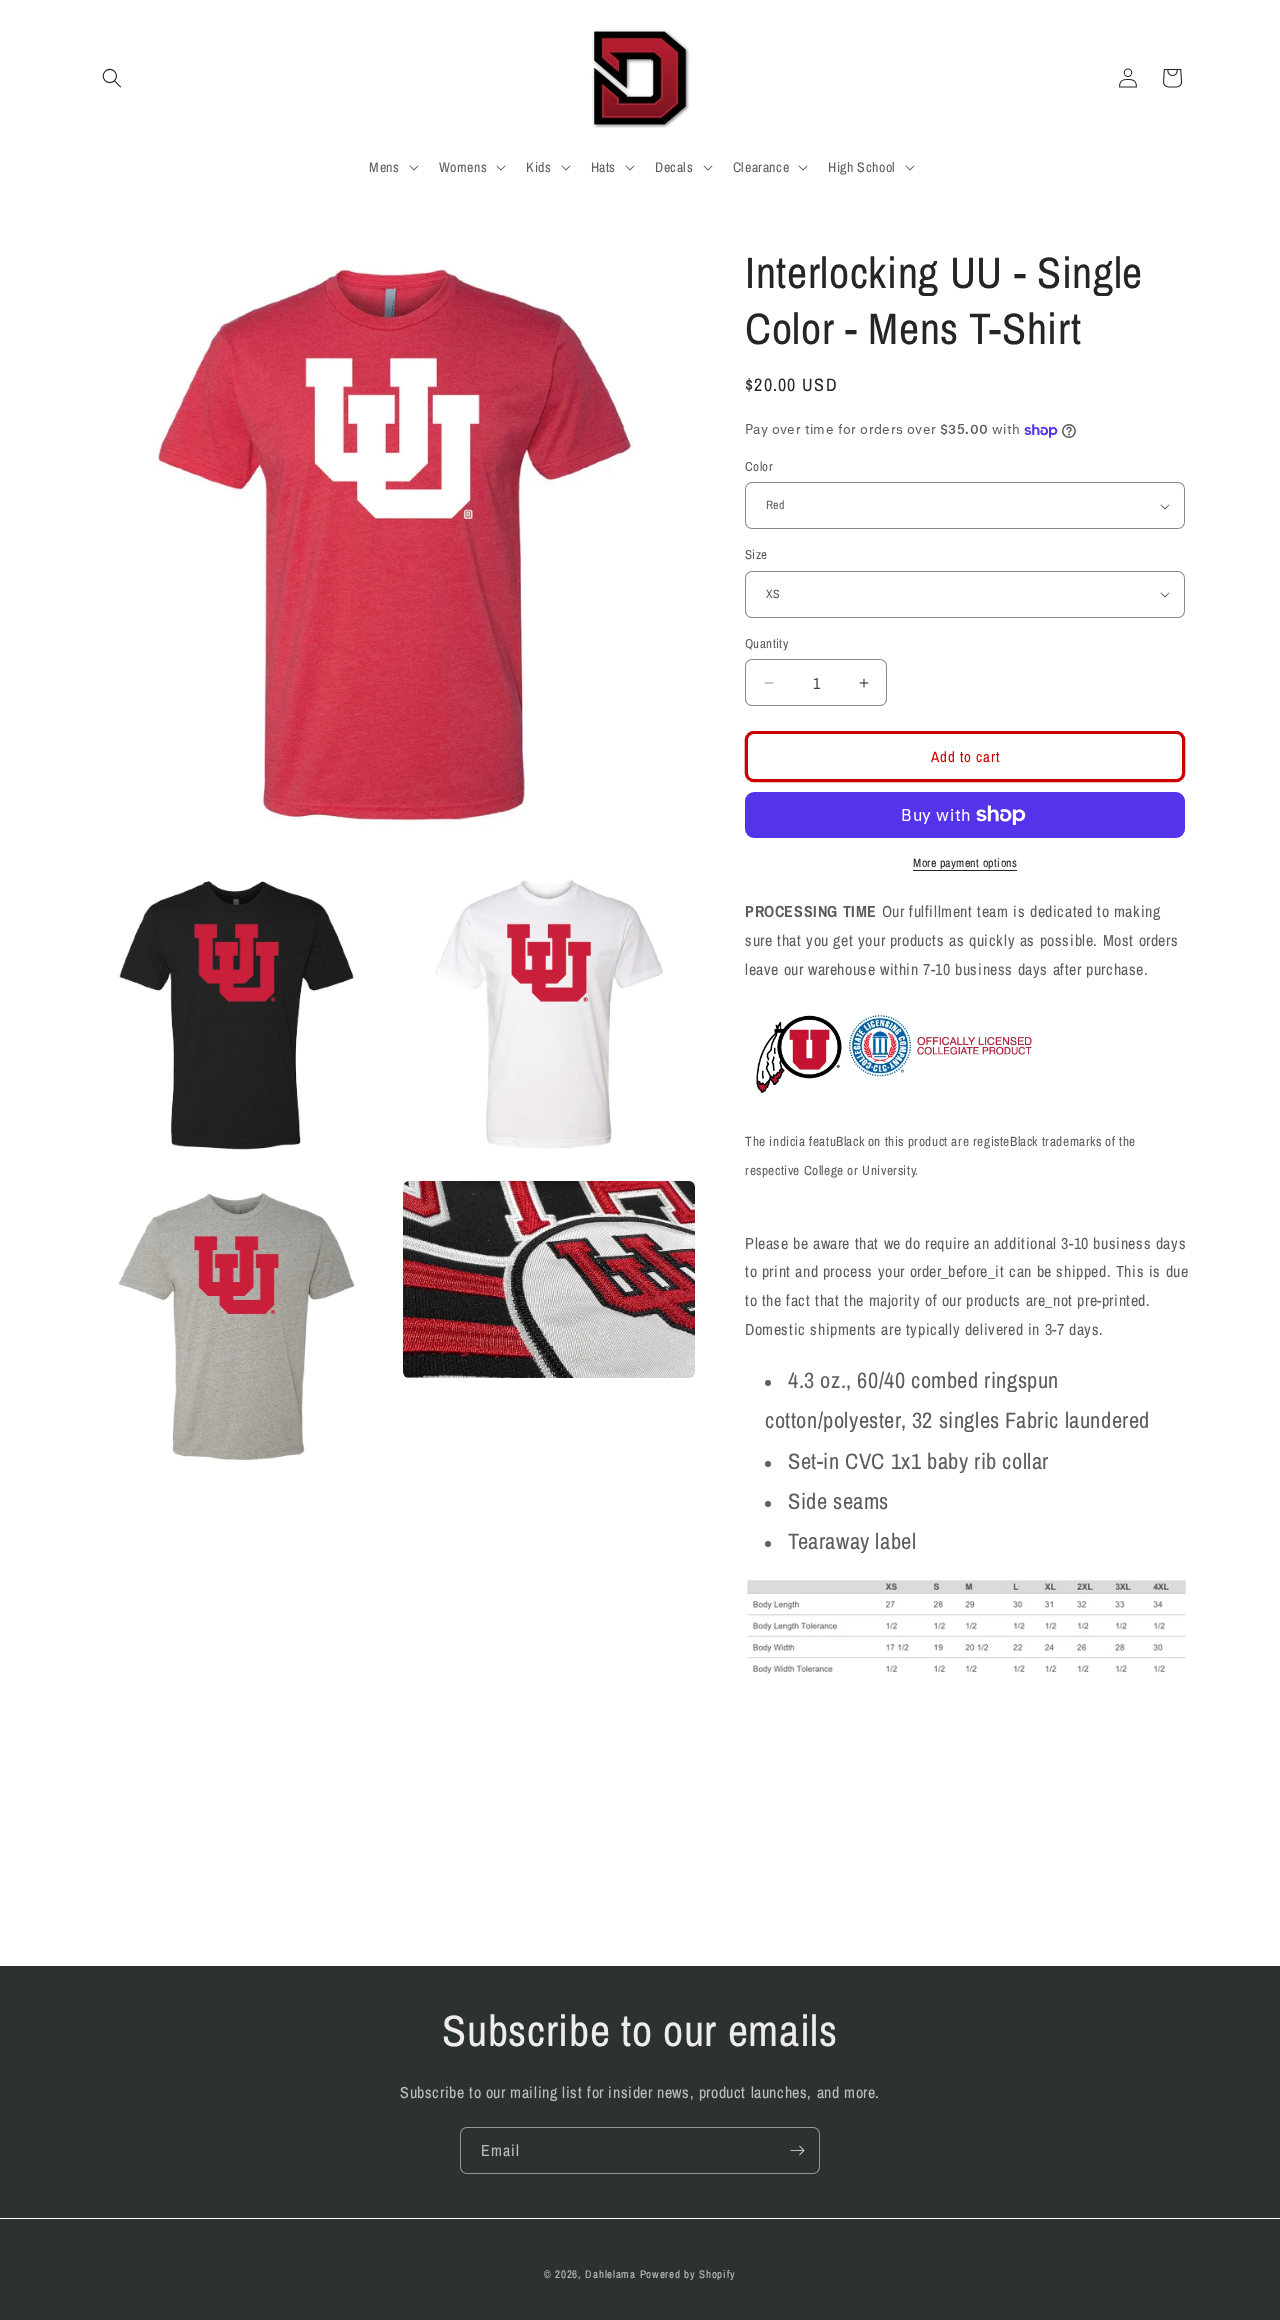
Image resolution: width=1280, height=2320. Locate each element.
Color (759, 466)
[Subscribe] (797, 2150)
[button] (112, 78)
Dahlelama (610, 2274)
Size (756, 554)
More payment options (965, 863)
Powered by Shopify (688, 2274)
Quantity (766, 643)
